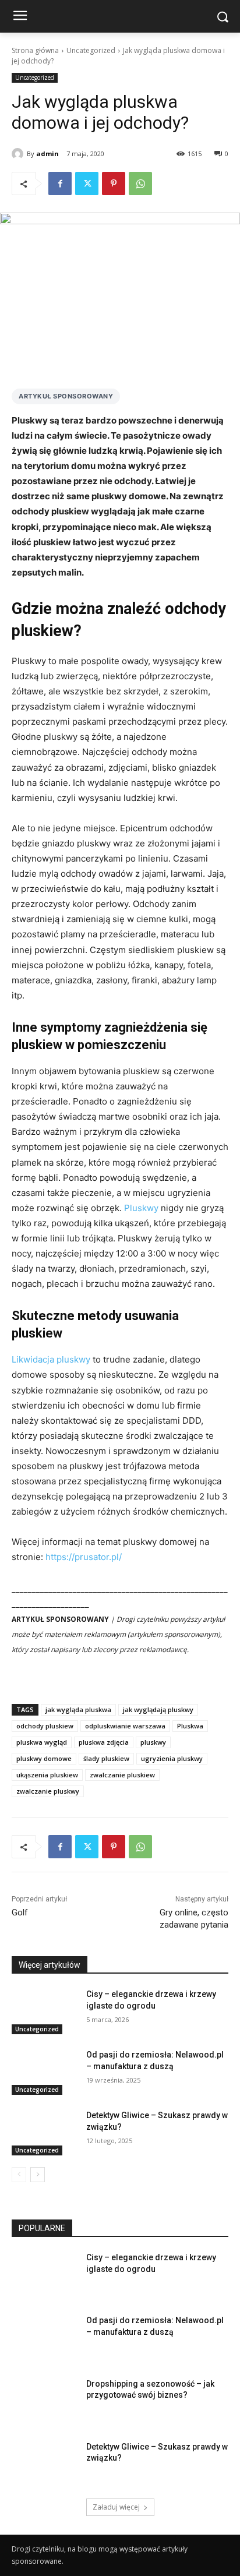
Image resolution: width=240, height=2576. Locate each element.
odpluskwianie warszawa (125, 1726)
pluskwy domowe (44, 1758)
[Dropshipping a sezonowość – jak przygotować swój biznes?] (44, 2401)
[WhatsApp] (140, 184)
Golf (20, 1912)
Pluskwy (141, 1208)
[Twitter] (87, 184)
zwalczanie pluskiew (122, 1775)
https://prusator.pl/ (84, 1557)
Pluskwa (190, 1726)
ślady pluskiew (106, 1758)
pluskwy (153, 1742)
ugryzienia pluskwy (172, 1758)
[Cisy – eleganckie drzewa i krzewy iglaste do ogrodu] (44, 2012)
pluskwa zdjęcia (104, 1742)
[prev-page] (19, 2175)
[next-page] (38, 2175)
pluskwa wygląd (42, 1742)
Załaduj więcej (116, 2507)
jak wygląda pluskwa (78, 1709)
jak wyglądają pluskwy (158, 1709)
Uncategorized (91, 50)
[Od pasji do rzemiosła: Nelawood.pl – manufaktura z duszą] (44, 2072)
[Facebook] (60, 184)
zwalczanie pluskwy (48, 1791)
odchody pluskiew (45, 1726)
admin (47, 153)
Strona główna (35, 50)
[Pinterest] (114, 184)
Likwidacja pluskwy (51, 1359)
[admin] (19, 154)
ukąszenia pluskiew (47, 1775)
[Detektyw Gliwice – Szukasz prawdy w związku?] (44, 2133)
